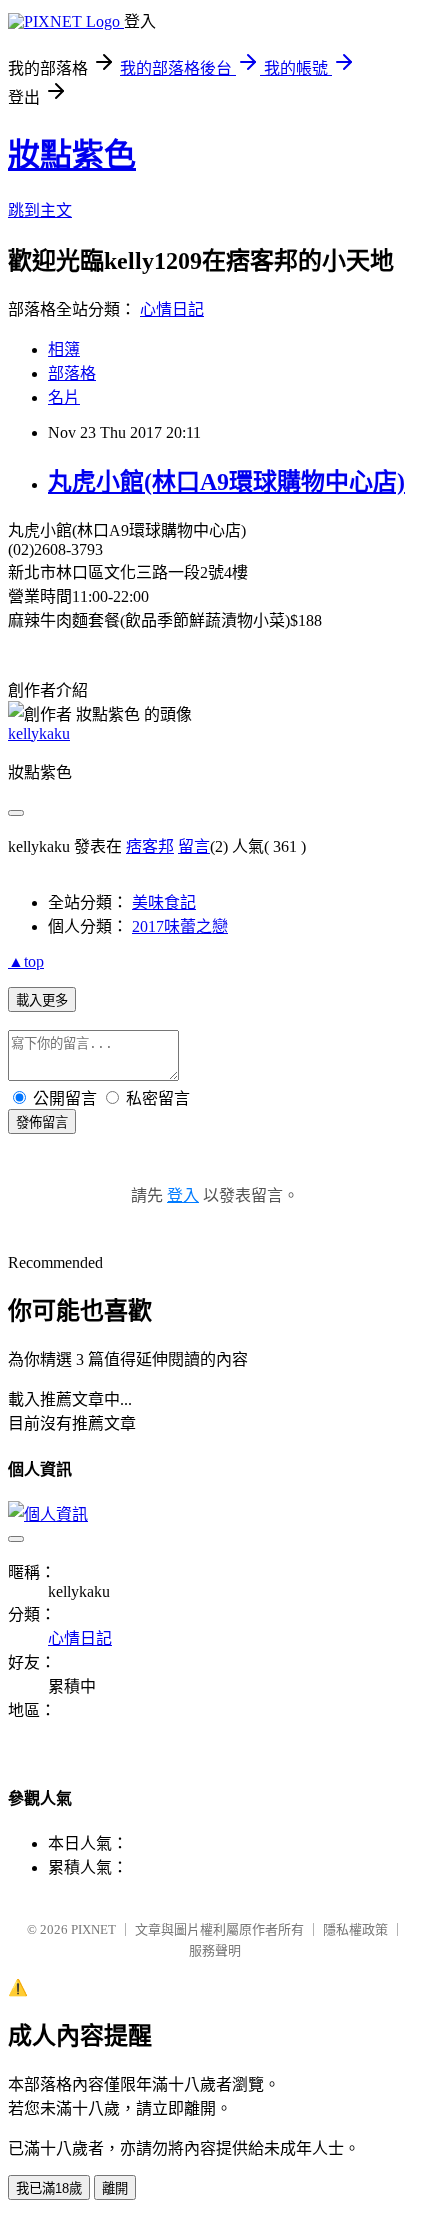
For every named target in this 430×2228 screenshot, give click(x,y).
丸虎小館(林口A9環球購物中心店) (226, 482)
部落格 (72, 373)
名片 (64, 397)
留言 (194, 846)
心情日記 (172, 309)
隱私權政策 (355, 1929)
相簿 (64, 349)
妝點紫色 (72, 155)
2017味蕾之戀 (180, 926)
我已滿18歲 (49, 2188)
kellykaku (39, 733)
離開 (115, 2188)
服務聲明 (215, 1950)
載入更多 (42, 1000)
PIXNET (93, 1929)
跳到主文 (40, 210)
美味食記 (164, 902)
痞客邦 (150, 846)
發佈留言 (42, 1122)
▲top (26, 961)
